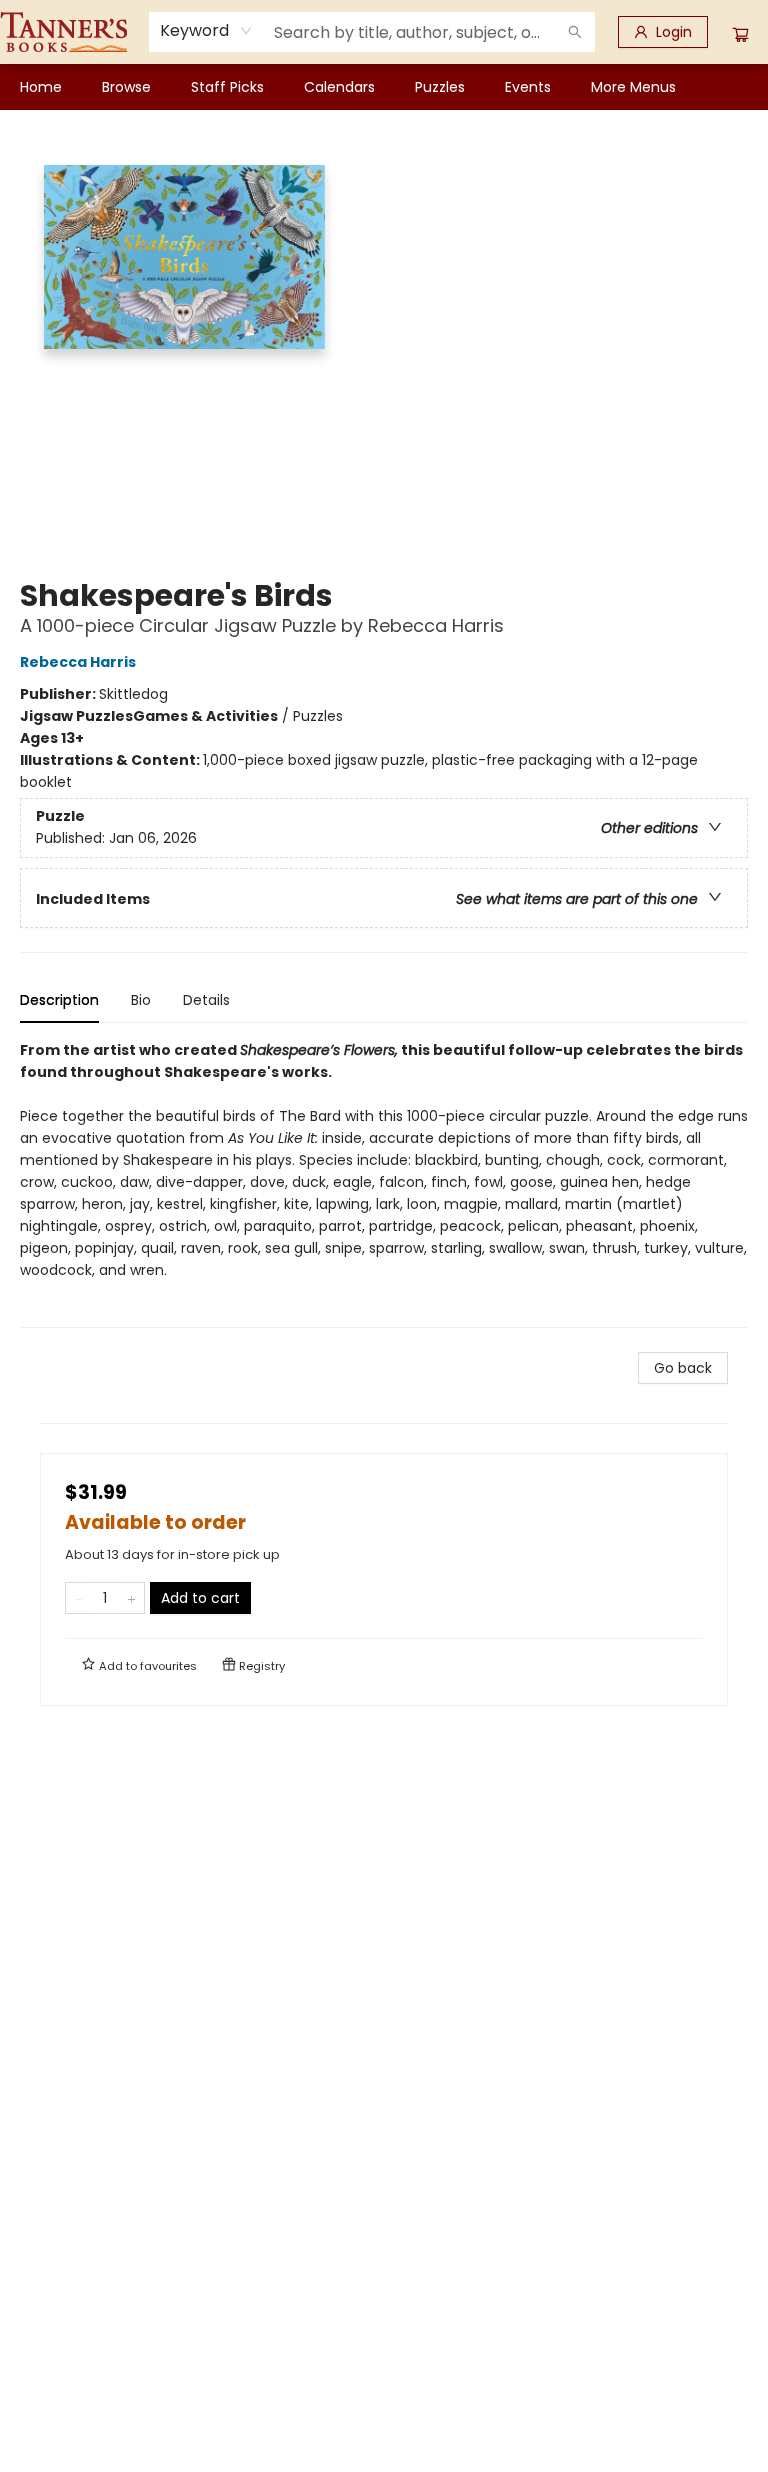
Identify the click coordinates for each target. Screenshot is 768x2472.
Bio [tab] (141, 1000)
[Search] (575, 32)
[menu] (384, 87)
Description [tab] (59, 1000)
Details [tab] (206, 1000)
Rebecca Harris (78, 662)
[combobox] (206, 31)
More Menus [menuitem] (633, 87)
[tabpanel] (384, 1183)
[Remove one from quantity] (78, 1598)
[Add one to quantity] (131, 1598)
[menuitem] (41, 87)
